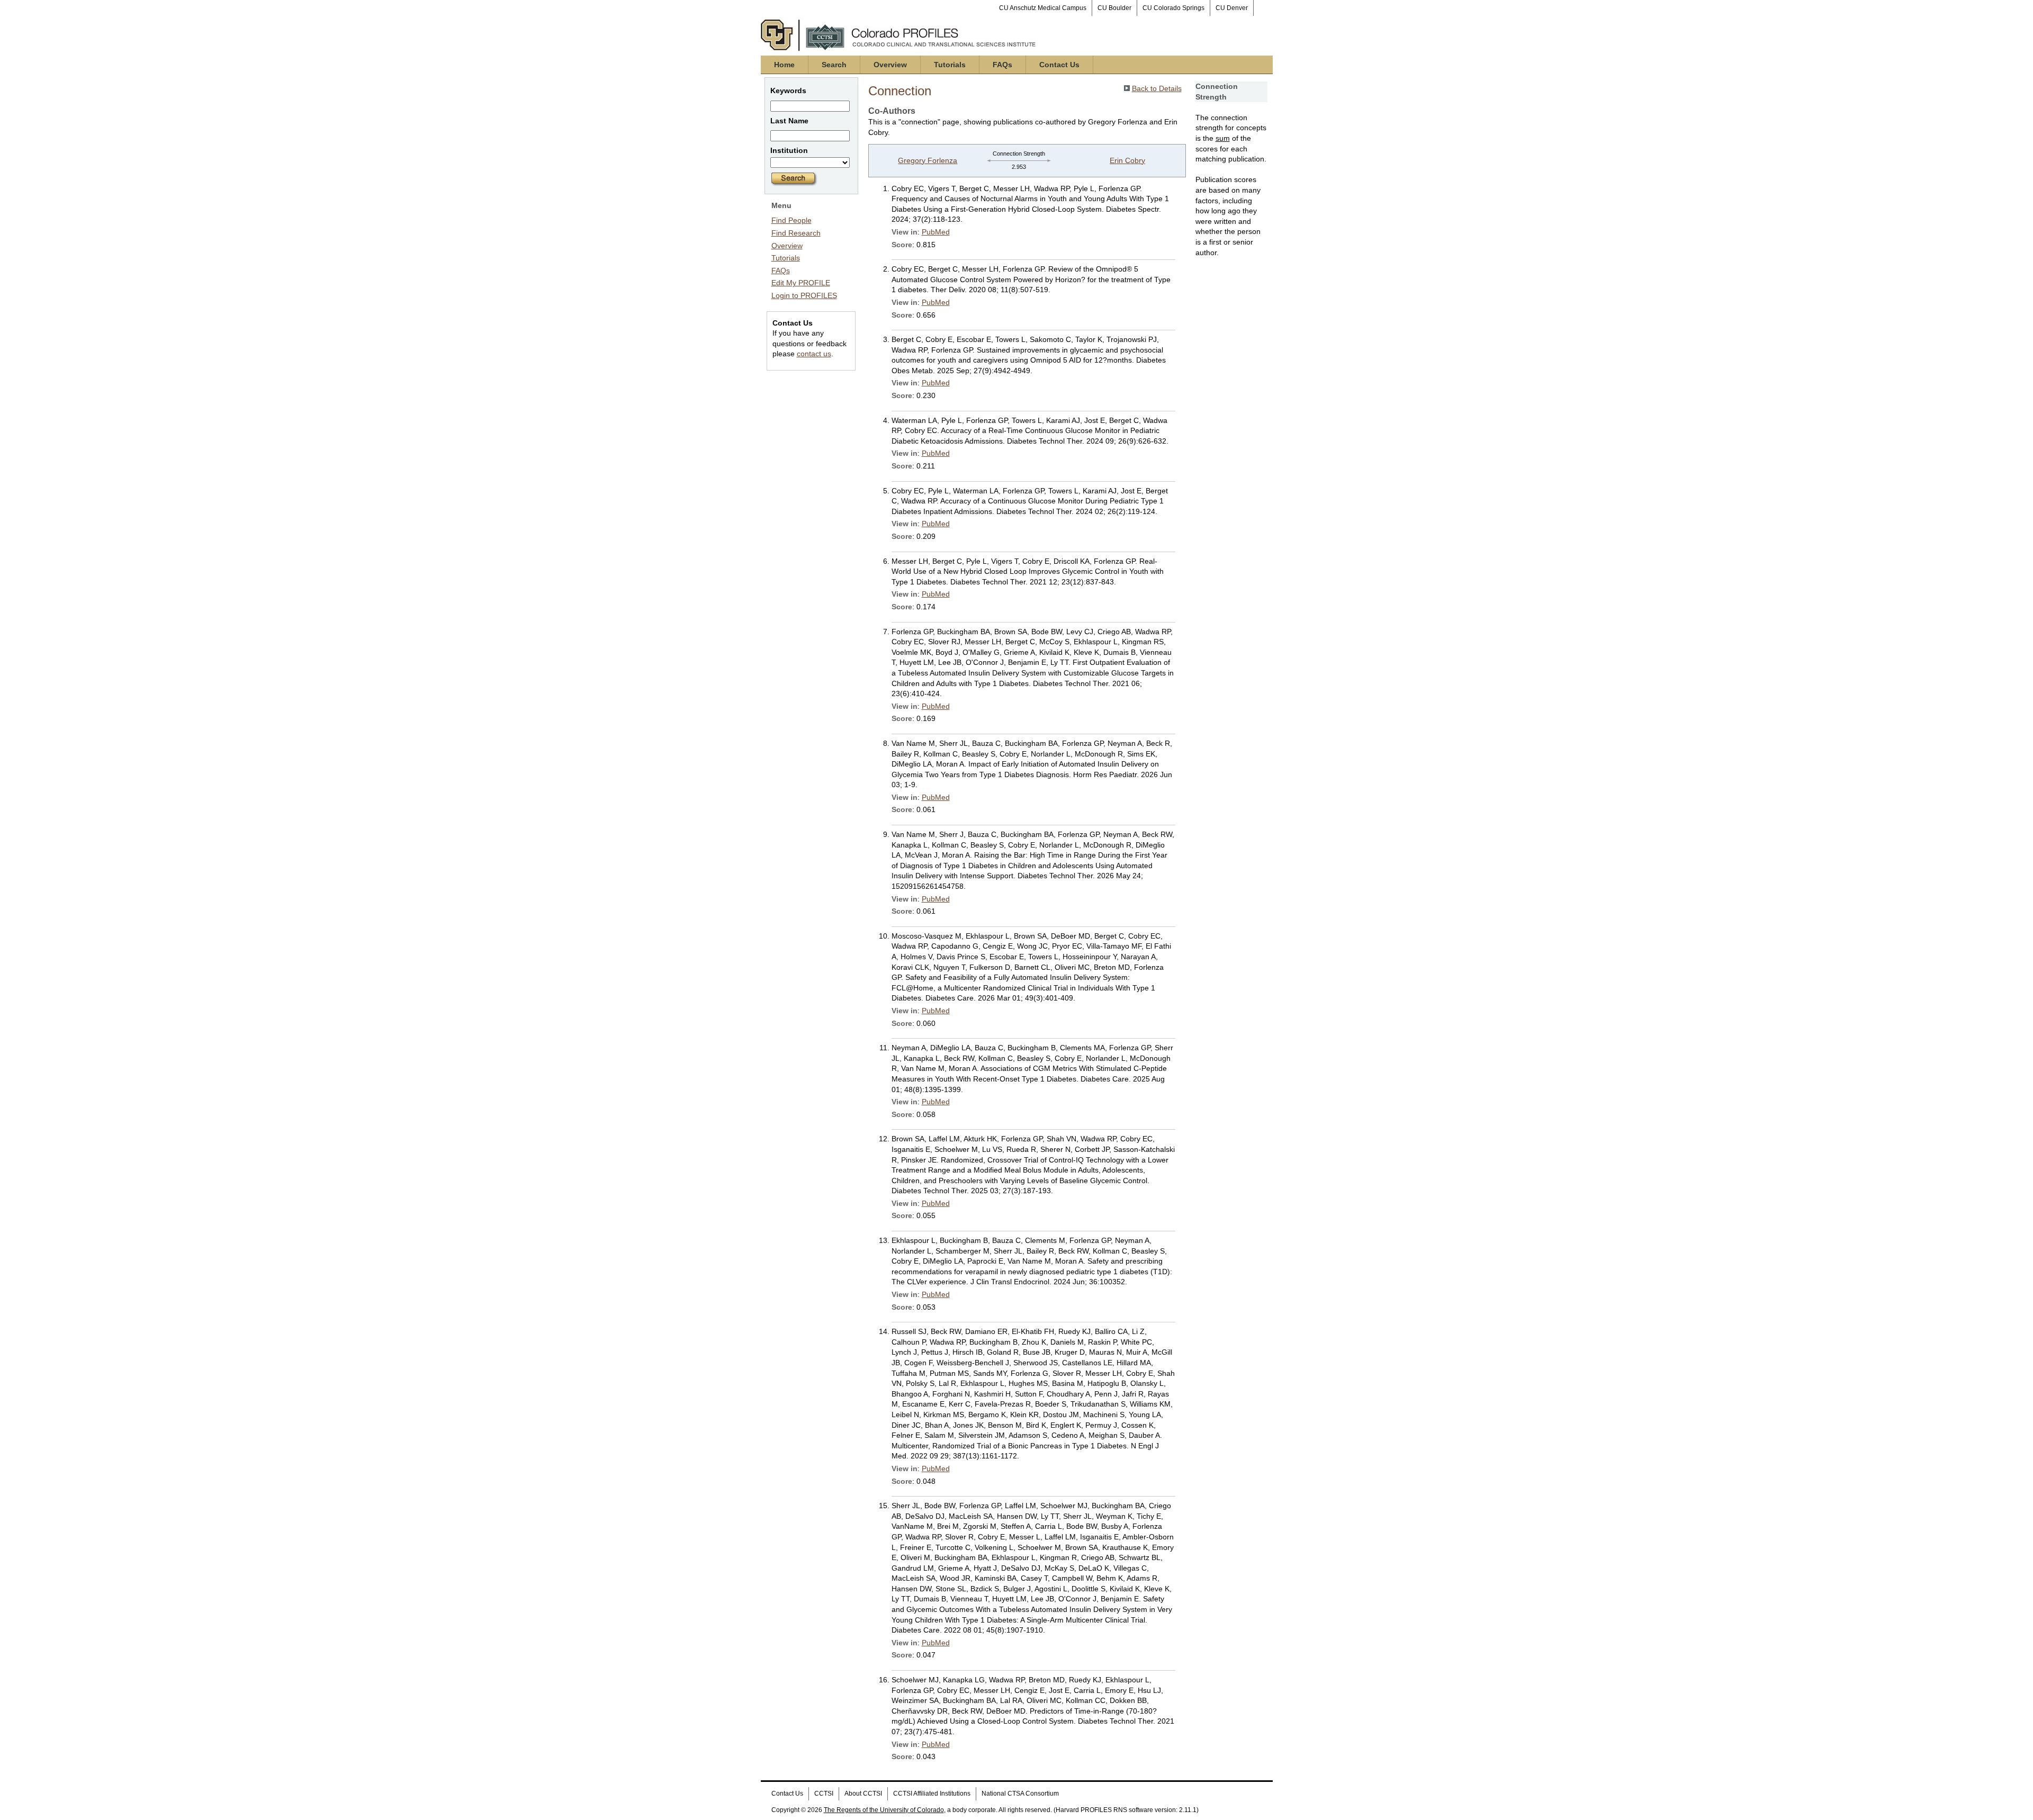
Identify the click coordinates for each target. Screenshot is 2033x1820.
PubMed (936, 232)
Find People (791, 220)
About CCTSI (863, 1794)
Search (834, 65)
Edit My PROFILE (801, 283)
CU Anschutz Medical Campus (1043, 8)
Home (784, 65)
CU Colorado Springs (1173, 8)
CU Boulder (1114, 8)
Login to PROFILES (804, 295)
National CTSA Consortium (1020, 1794)
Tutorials (950, 65)
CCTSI (824, 1794)
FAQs (1002, 65)
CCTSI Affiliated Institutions (932, 1794)
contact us (814, 354)
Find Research (796, 233)
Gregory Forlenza (928, 160)
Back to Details (1157, 88)
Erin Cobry (1127, 160)
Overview (890, 65)
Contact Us (1059, 65)
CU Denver (1232, 8)
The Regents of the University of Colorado (884, 1810)
